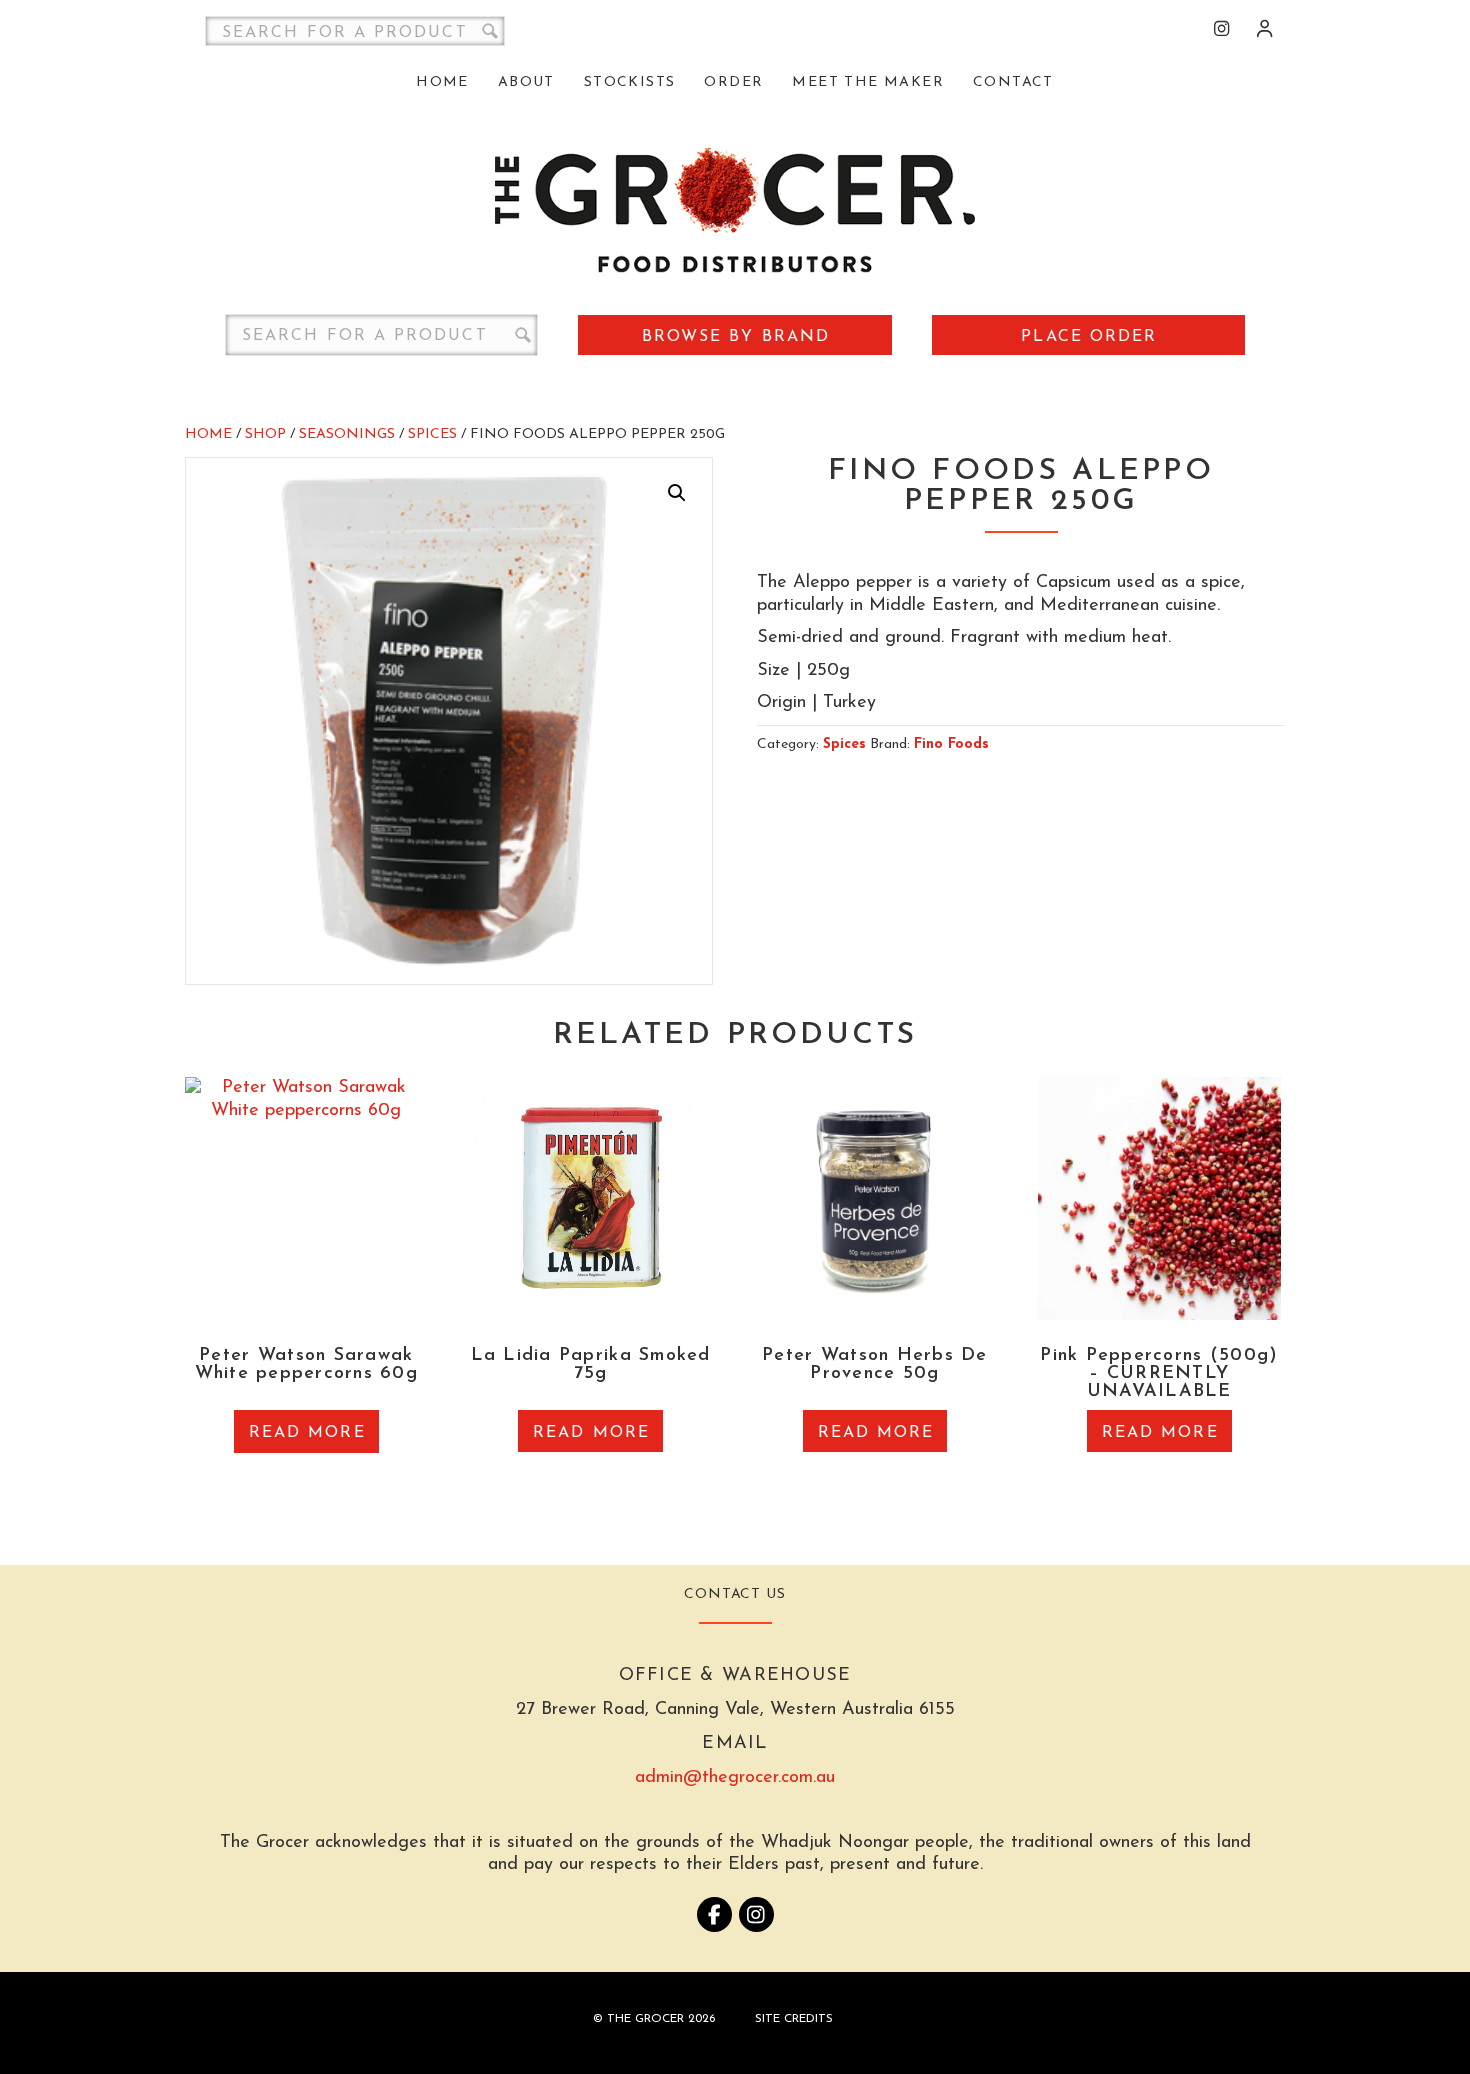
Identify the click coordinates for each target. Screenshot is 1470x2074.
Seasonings (347, 434)
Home (208, 434)
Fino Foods (951, 744)
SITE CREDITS (794, 2019)
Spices (432, 434)
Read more (307, 1433)
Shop (265, 434)
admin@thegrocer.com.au (735, 1778)
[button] (677, 493)
